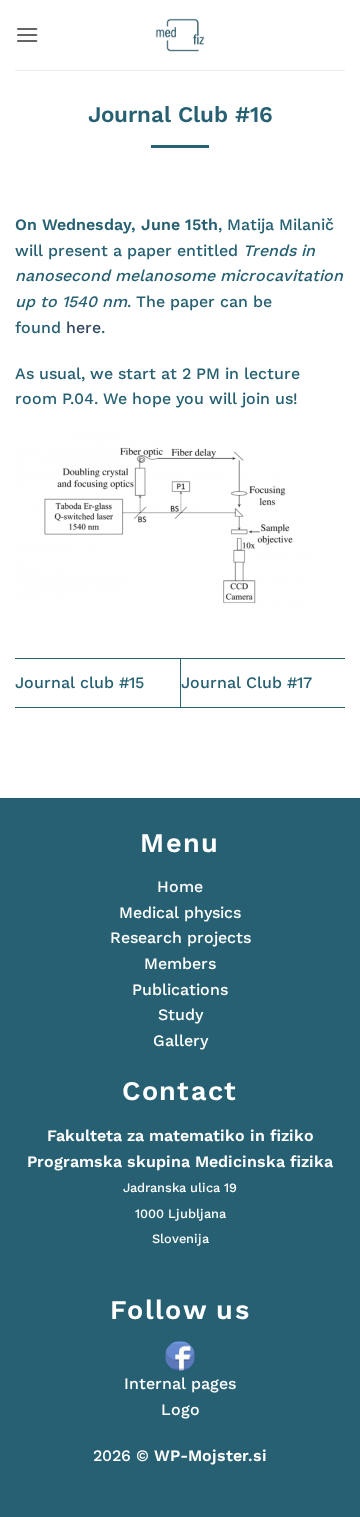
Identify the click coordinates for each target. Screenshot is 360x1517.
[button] (27, 34)
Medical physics (180, 912)
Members (180, 963)
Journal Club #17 (246, 682)
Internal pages (180, 1383)
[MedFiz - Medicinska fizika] (180, 35)
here (83, 327)
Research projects (180, 937)
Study (180, 1014)
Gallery (180, 1040)
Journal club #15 (79, 682)
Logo (180, 1409)
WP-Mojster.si (210, 1455)
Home (180, 886)
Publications (180, 989)
